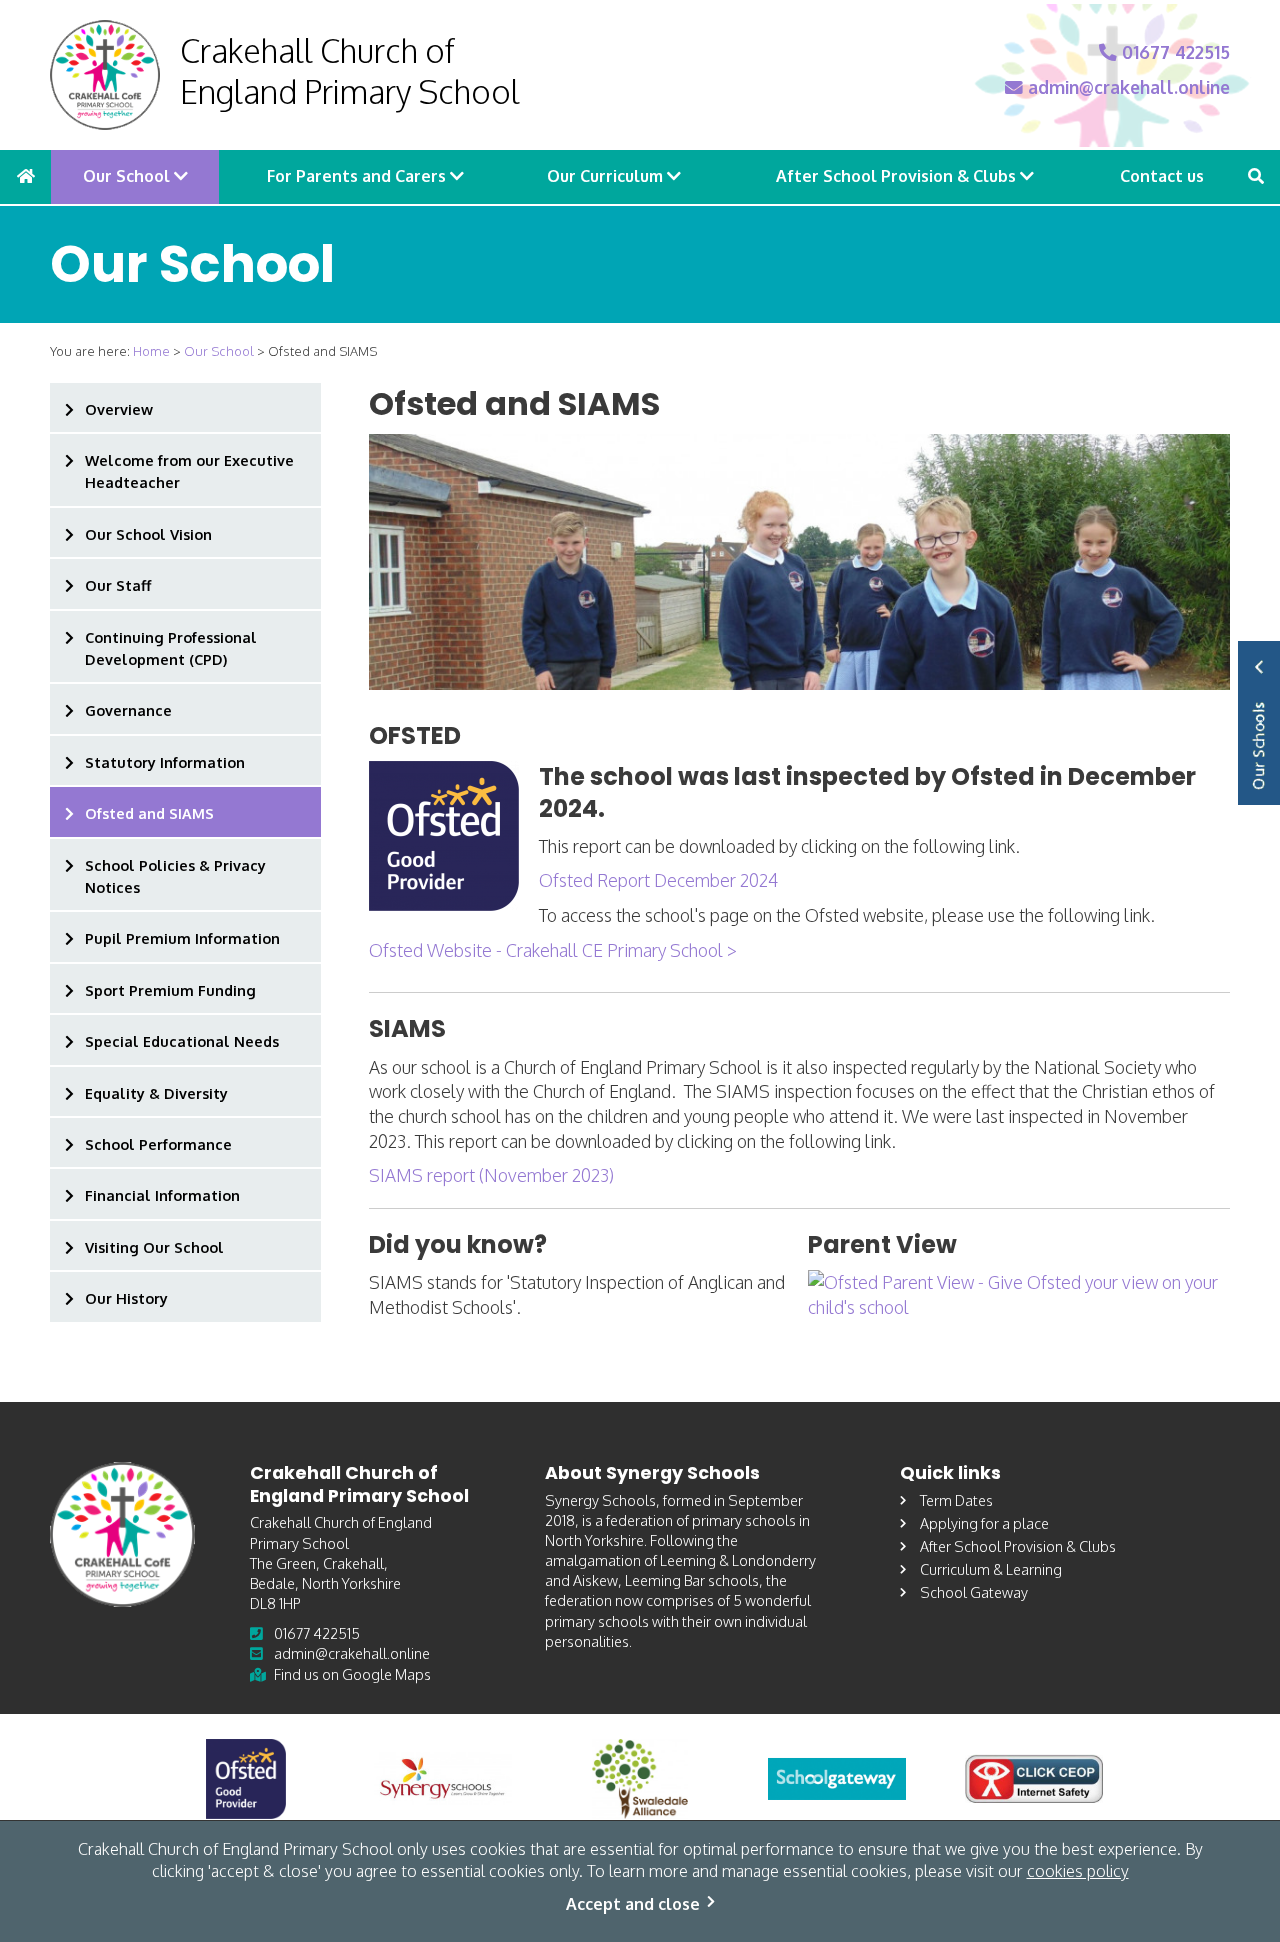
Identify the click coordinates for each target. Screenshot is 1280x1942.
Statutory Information (165, 762)
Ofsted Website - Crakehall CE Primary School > (553, 950)
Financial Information (162, 1195)
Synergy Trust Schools (1259, 723)
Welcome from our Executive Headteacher (189, 471)
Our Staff (118, 585)
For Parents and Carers (358, 176)
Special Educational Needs (182, 1041)
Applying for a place (984, 1523)
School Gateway (974, 1592)
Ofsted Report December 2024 (658, 880)
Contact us (1162, 176)
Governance (128, 710)
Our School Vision (148, 534)
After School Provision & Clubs (898, 176)
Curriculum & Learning (991, 1569)
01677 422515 (1173, 52)
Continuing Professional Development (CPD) (171, 648)
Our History (126, 1298)
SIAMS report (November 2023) (491, 1175)
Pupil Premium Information (182, 938)
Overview (119, 409)
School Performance (158, 1144)
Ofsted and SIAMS (149, 813)
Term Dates (956, 1500)
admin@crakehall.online (1126, 87)
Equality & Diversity (156, 1093)
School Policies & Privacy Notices (175, 876)
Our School (128, 176)
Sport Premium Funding (170, 990)
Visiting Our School (154, 1247)
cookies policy (1078, 1871)
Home (151, 351)
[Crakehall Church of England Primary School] (105, 75)
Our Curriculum (607, 176)
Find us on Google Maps (352, 1674)
